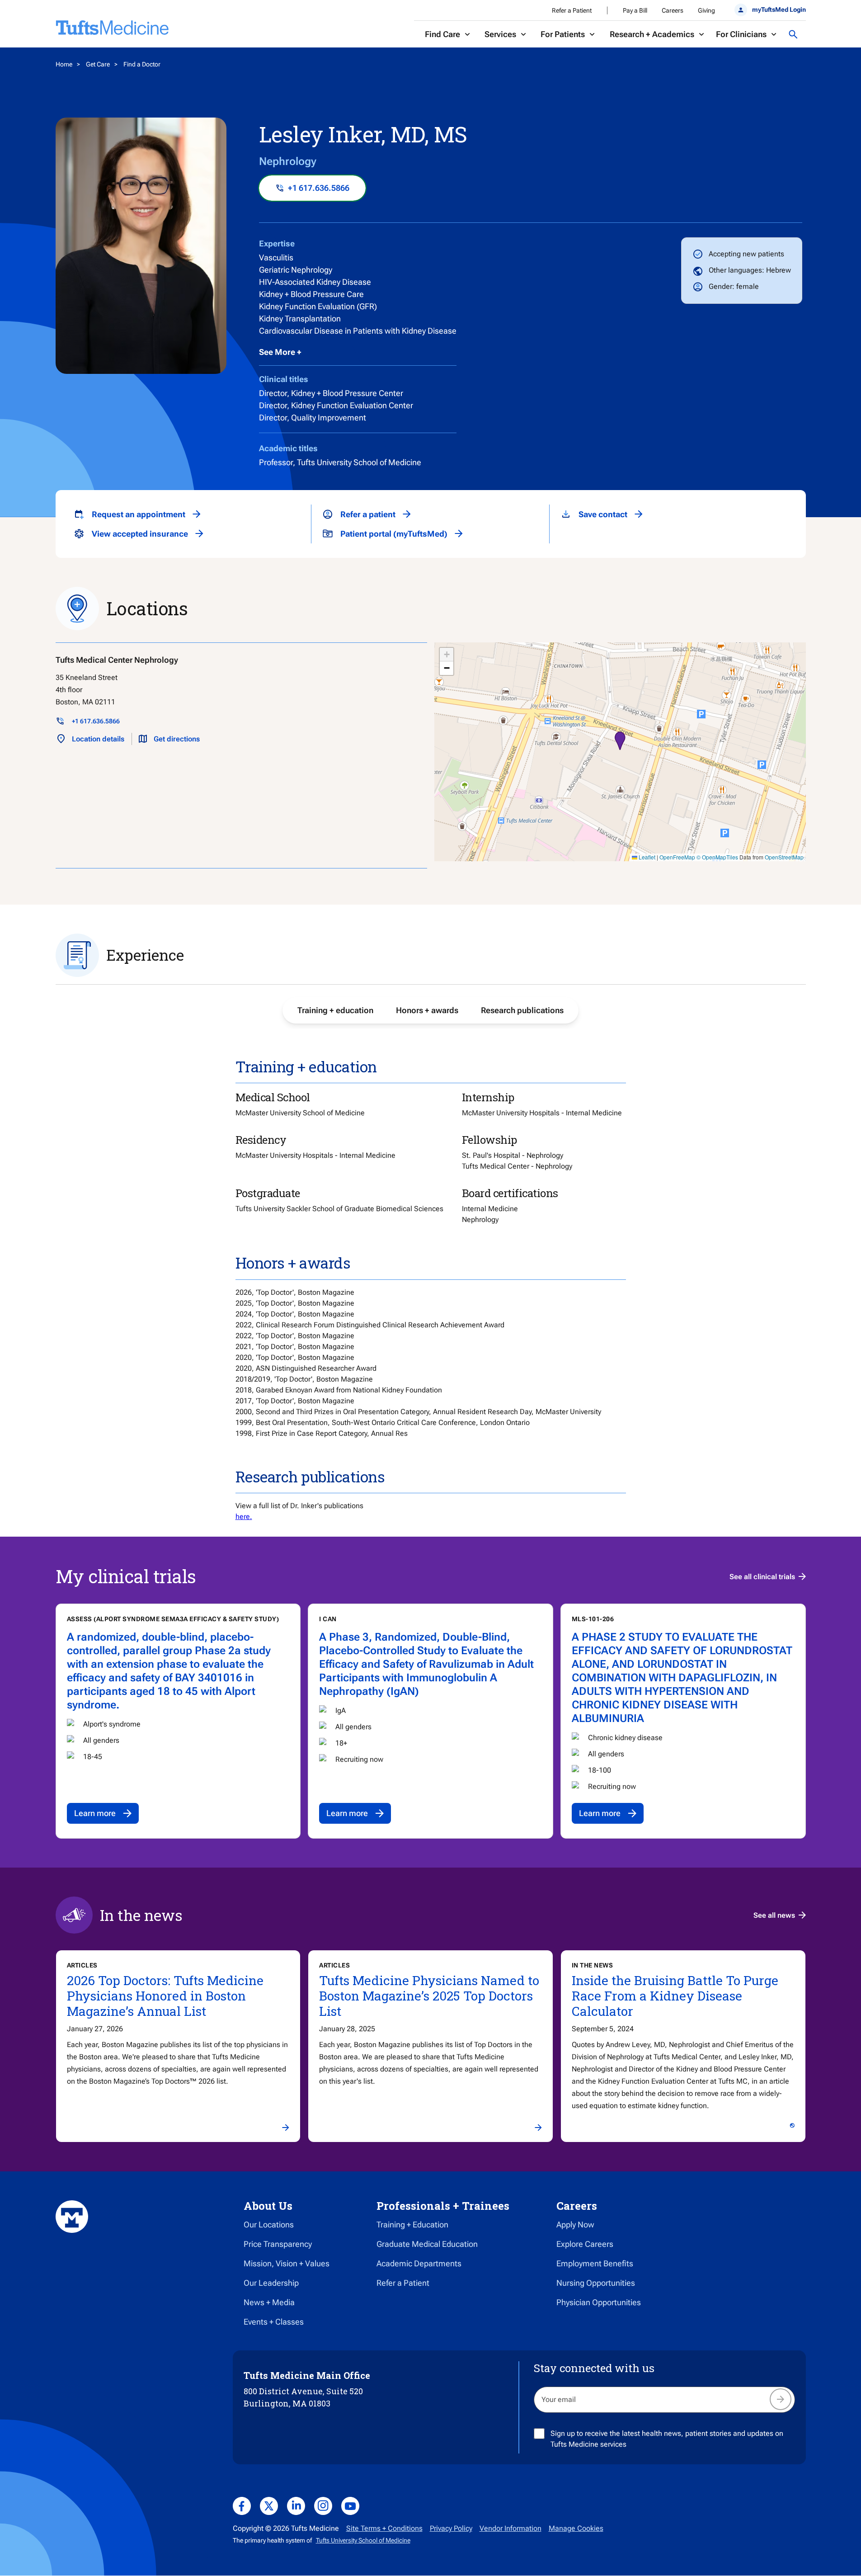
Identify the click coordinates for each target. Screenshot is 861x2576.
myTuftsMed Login (779, 9)
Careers (673, 10)
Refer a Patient (572, 10)
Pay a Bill (635, 10)
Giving (706, 10)
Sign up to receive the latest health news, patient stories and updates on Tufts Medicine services (667, 2439)
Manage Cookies (576, 2528)
